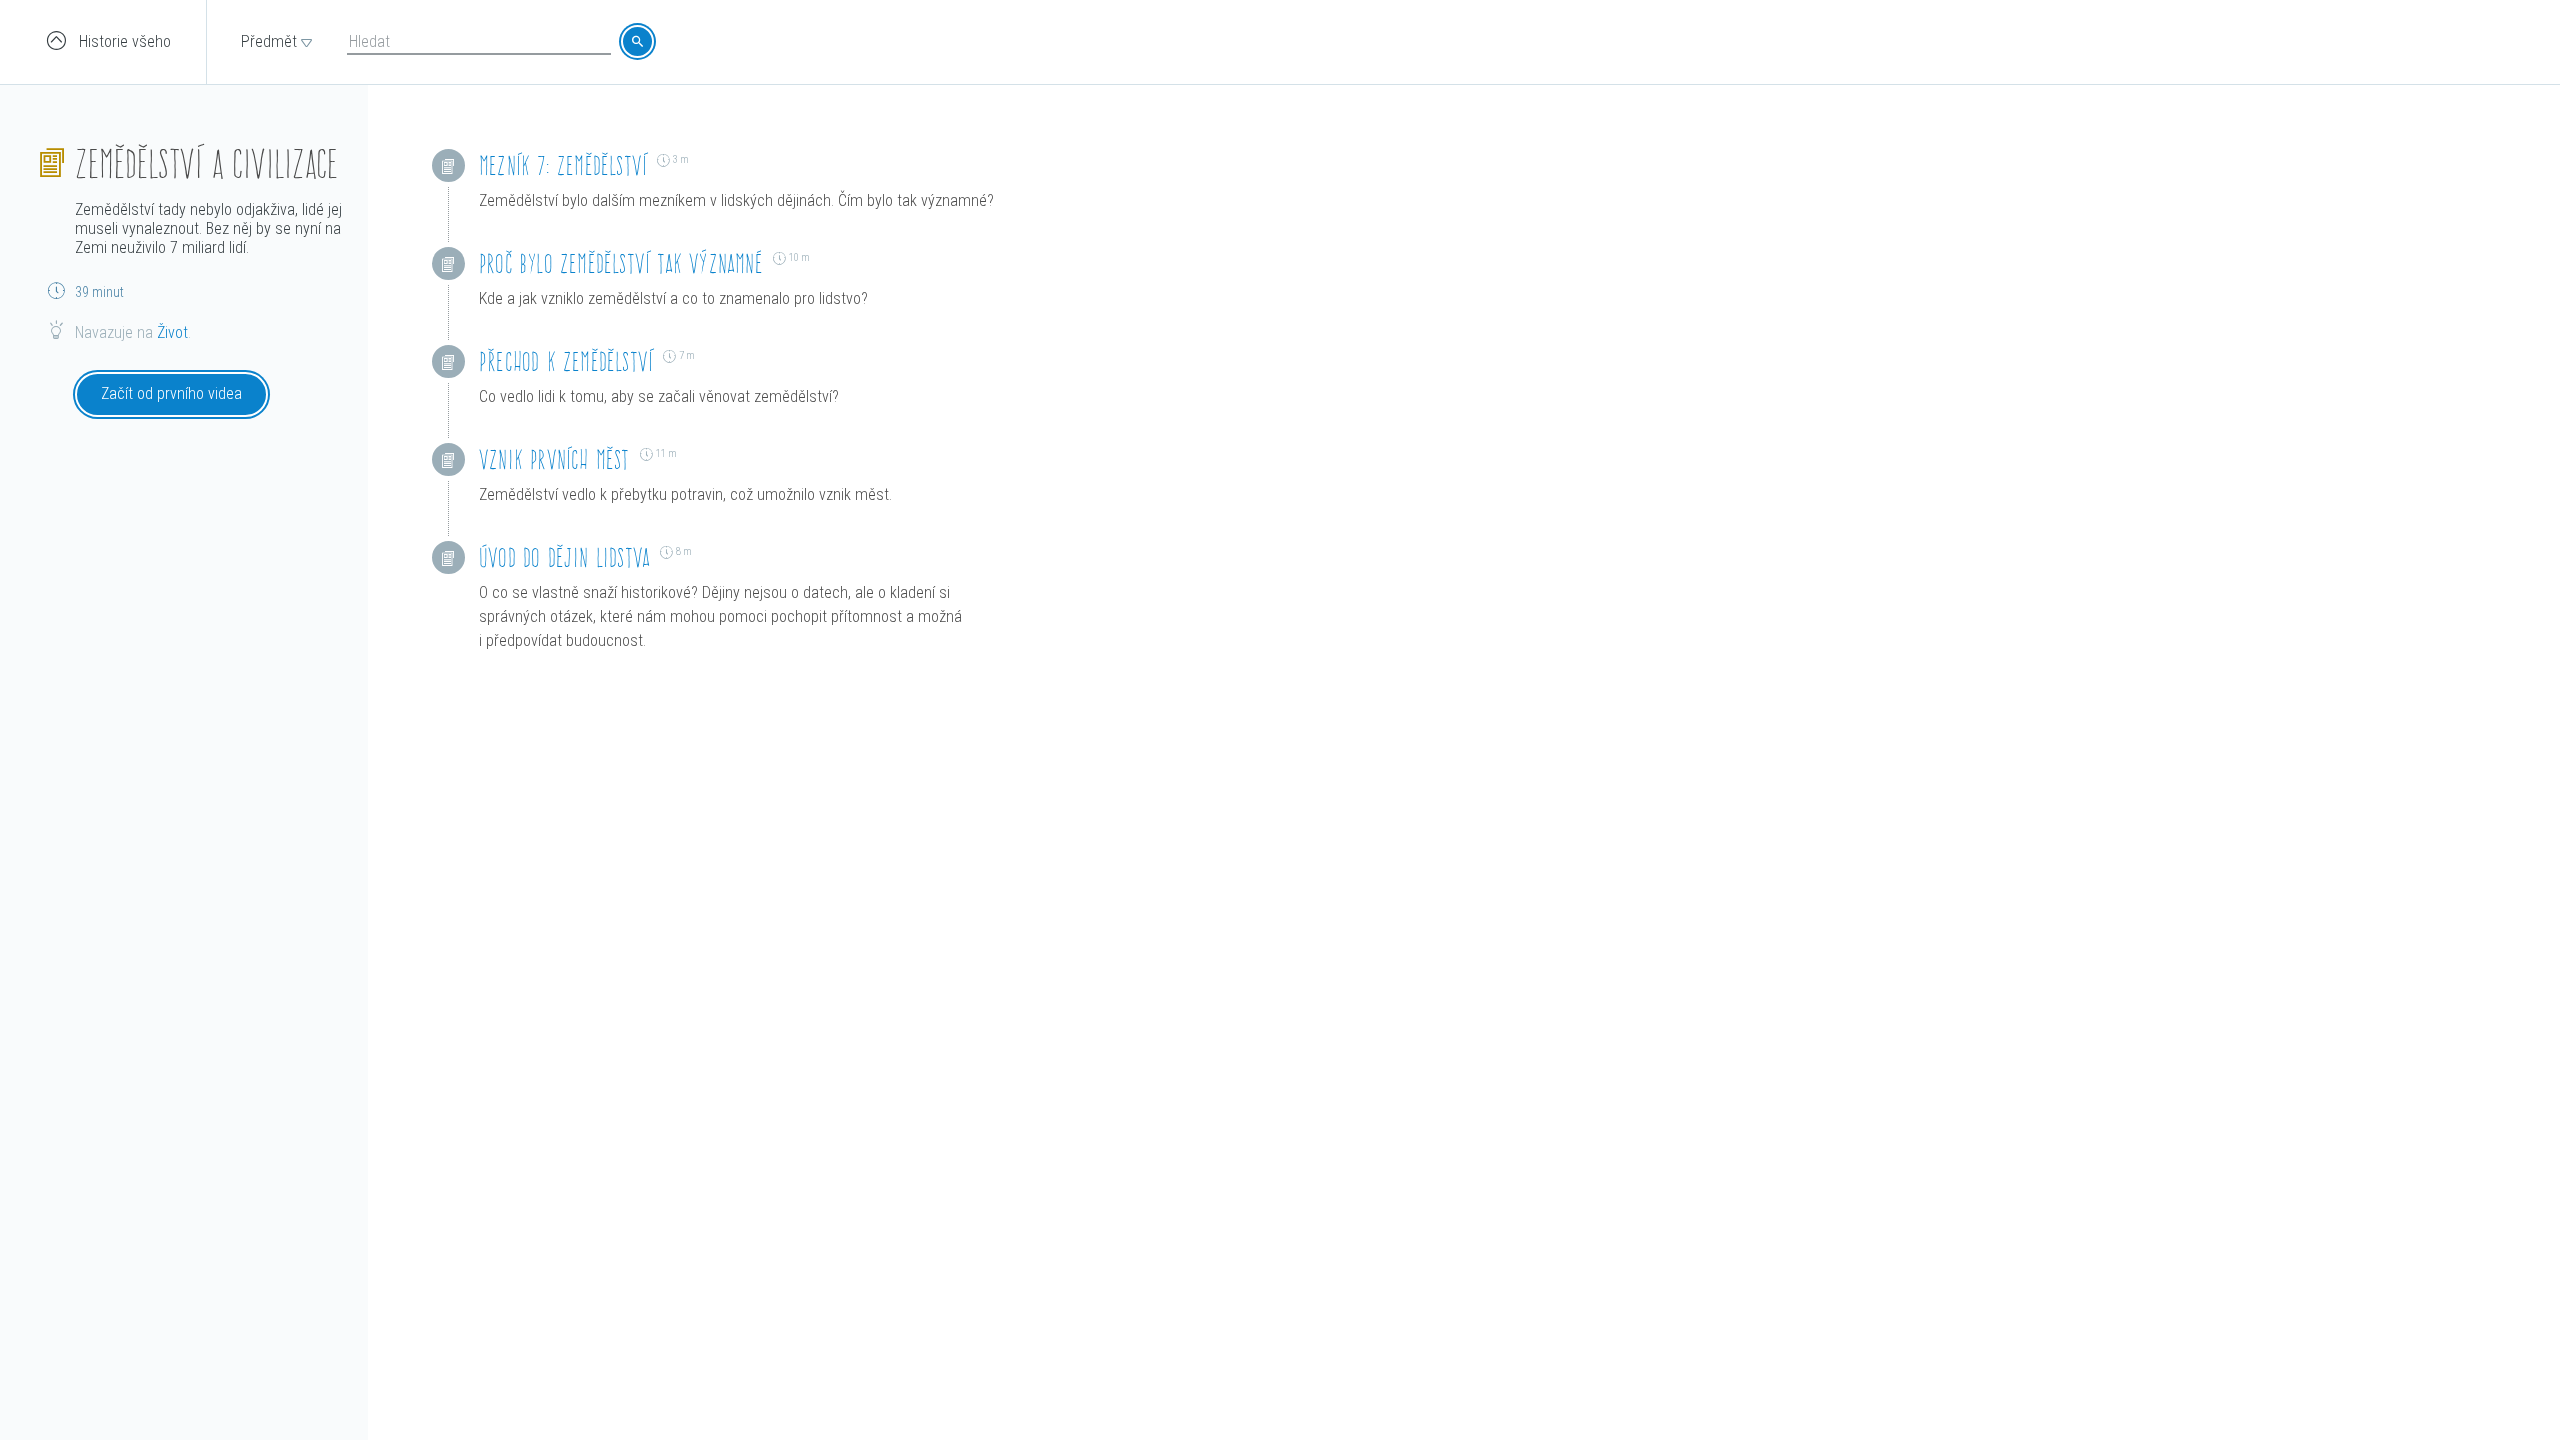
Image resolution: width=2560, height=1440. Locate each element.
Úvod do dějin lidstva (564, 557)
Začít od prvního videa (171, 393)
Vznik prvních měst (554, 459)
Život (172, 332)
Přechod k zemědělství (566, 361)
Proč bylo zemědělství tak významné (621, 263)
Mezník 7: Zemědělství (563, 165)
